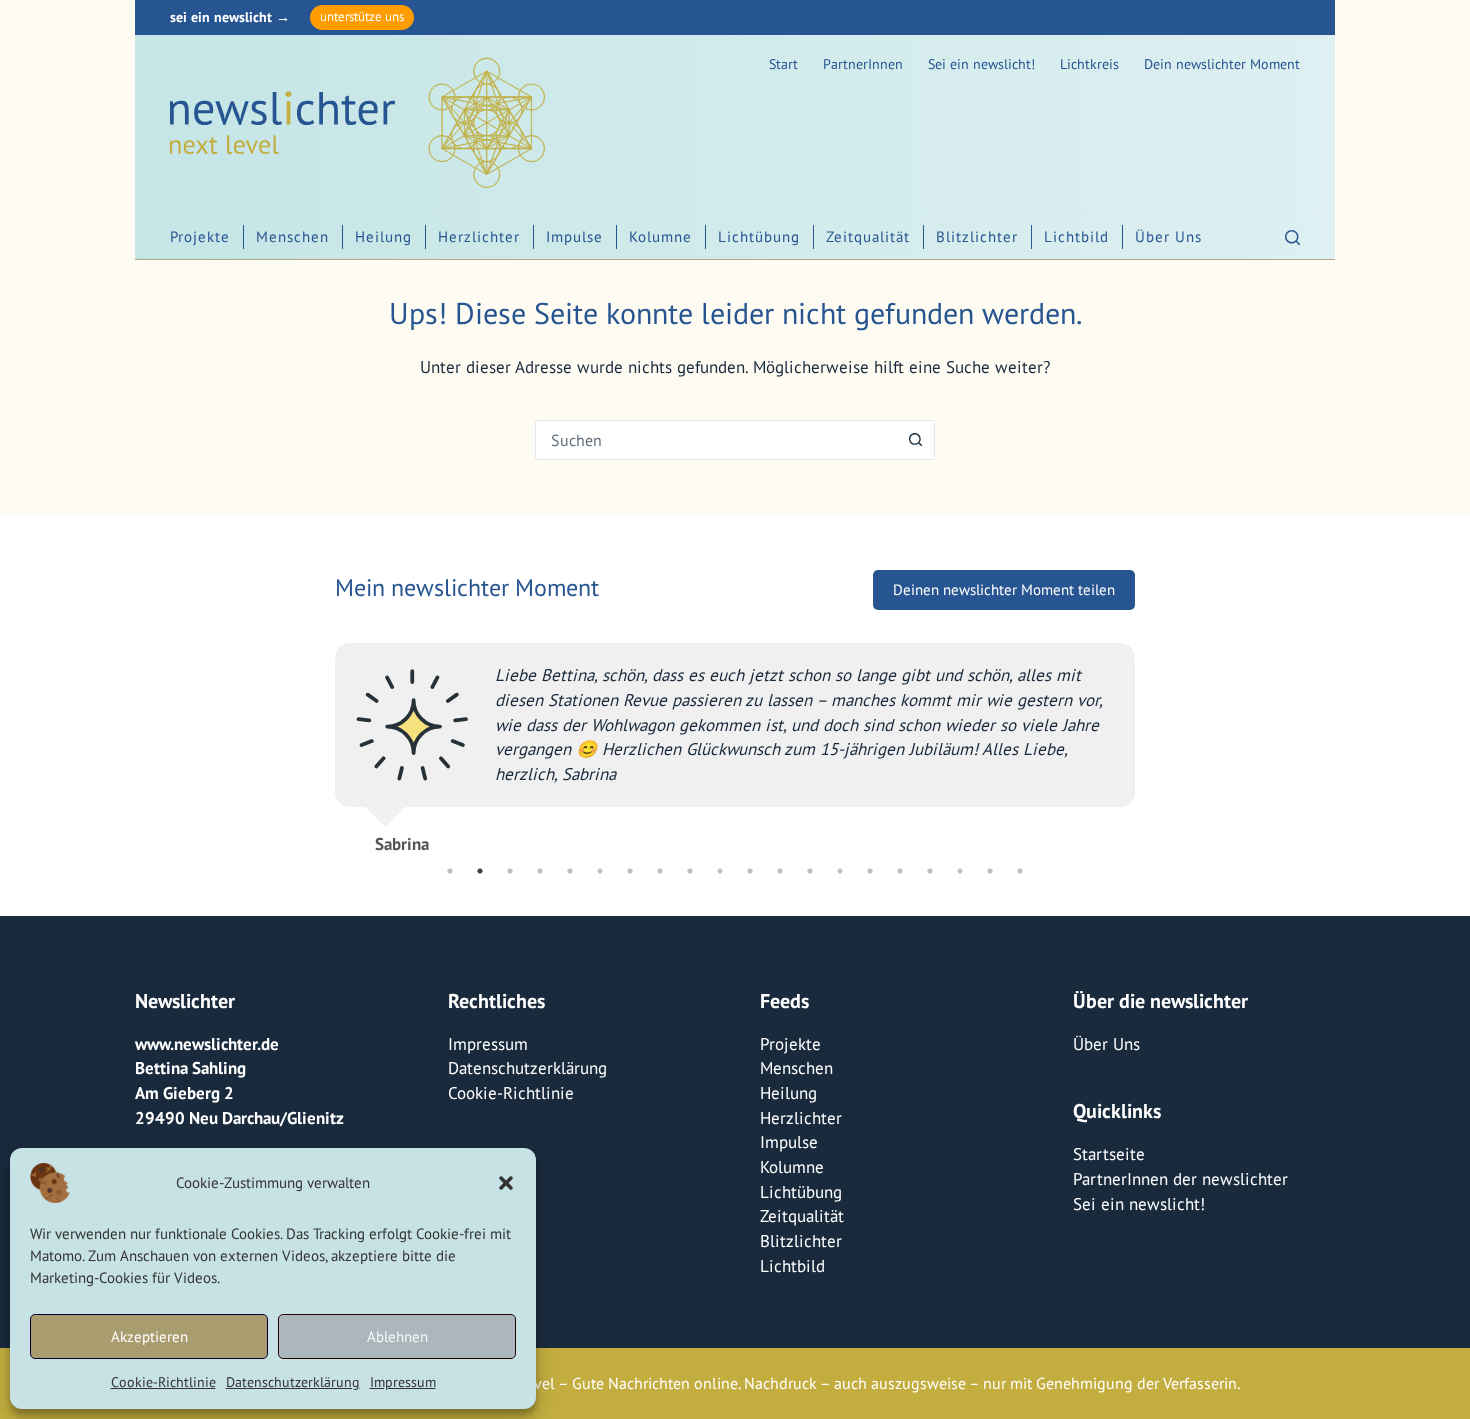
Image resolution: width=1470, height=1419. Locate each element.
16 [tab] (900, 871)
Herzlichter (479, 236)
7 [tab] (630, 871)
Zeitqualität (868, 236)
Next (1150, 739)
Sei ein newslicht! (981, 64)
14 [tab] (840, 871)
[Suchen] (1292, 237)
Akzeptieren (149, 1336)
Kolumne (660, 236)
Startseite (1109, 1154)
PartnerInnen (863, 64)
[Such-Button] (915, 440)
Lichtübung (759, 236)
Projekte (200, 236)
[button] (506, 1183)
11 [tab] (750, 871)
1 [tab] (450, 871)
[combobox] (716, 440)
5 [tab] (570, 871)
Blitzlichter (977, 236)
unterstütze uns (362, 16)
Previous (320, 739)
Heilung (383, 236)
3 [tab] (510, 871)
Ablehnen (397, 1336)
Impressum (403, 1382)
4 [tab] (540, 871)
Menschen (292, 236)
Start (783, 64)
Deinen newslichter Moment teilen (1004, 589)
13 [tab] (810, 871)
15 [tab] (870, 871)
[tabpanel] (735, 739)
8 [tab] (660, 871)
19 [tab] (990, 871)
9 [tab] (690, 871)
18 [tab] (960, 871)
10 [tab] (720, 871)
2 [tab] (480, 871)
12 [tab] (780, 871)
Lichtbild (1076, 236)
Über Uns (1168, 236)
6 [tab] (600, 871)
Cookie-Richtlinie (163, 1382)
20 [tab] (1020, 871)
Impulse (574, 236)
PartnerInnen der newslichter (1180, 1179)
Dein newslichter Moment (1222, 64)
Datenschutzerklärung (293, 1382)
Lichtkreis (1089, 64)
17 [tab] (930, 871)
